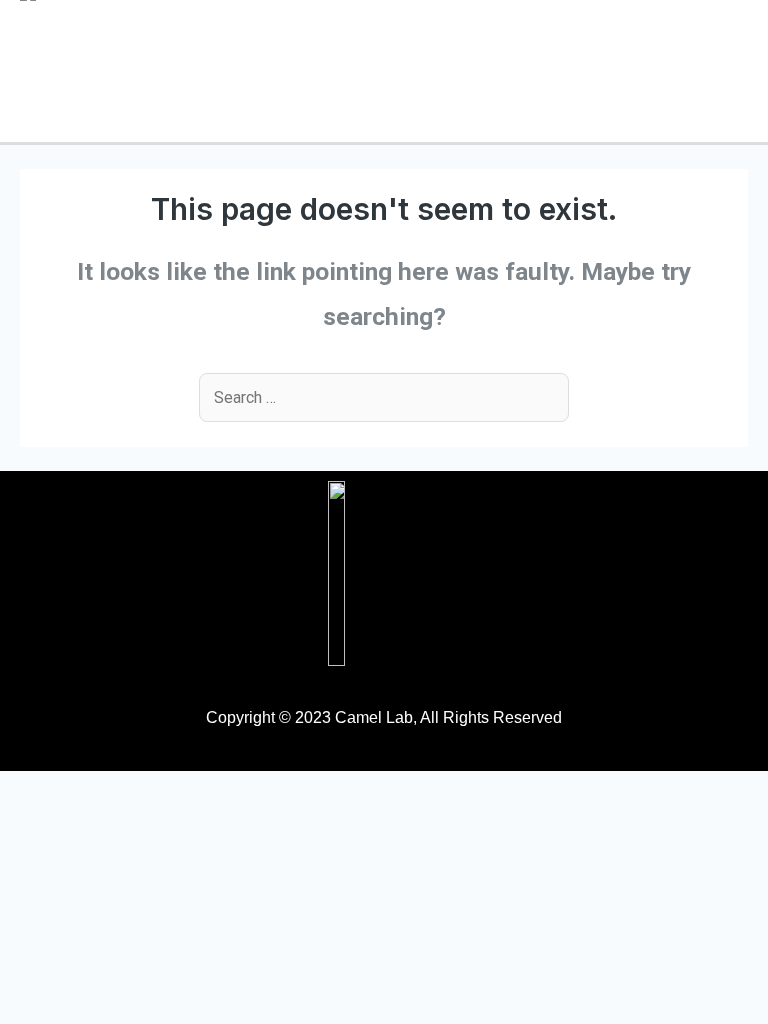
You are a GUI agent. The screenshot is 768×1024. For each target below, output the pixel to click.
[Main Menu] (725, 71)
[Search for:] (384, 397)
